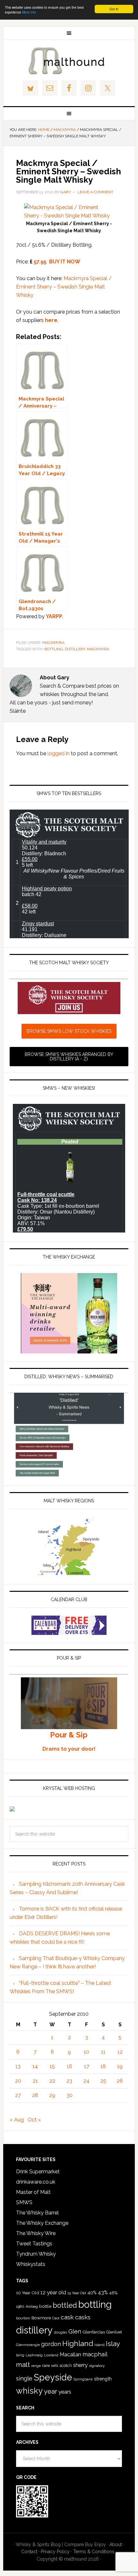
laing (20, 2355)
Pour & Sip (69, 1735)
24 (86, 2081)
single (24, 2378)
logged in (59, 753)
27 (18, 2095)
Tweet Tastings (34, 2244)
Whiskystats (31, 2264)
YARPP (54, 616)
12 (120, 2052)
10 (86, 2052)
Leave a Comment (95, 192)
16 (69, 2066)
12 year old (53, 2292)
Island (99, 2345)
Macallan (70, 2355)
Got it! (114, 9)
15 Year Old (77, 2293)
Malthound (69, 61)
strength (103, 2379)
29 (52, 2095)
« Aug (17, 2120)
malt (23, 2365)
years (65, 2392)
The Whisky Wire (36, 2233)
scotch (66, 2365)
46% (113, 2293)
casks (83, 2317)
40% (92, 2292)
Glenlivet (114, 2332)
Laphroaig (34, 2355)
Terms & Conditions (94, 2552)
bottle (45, 2306)
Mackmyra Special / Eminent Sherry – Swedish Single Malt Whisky (64, 287)
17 (87, 2066)
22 (52, 2081)
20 (18, 2081)
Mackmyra (53, 643)
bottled (65, 2305)
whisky (29, 2391)
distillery (75, 649)
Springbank (83, 2379)
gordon (51, 2344)
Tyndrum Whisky (36, 2254)
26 (120, 2081)
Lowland (51, 2355)
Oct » (34, 2120)
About (116, 2544)
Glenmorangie (28, 2345)
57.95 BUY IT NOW (57, 262)
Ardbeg (32, 2307)
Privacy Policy (55, 2552)
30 (69, 2095)
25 (103, 2081)
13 (18, 2066)
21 (35, 2081)
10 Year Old (28, 2293)
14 (35, 2066)
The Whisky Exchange (42, 2223)
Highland (78, 2343)
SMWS (24, 2202)
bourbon (23, 2318)
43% (103, 2292)
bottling (54, 649)
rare (46, 2365)
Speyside (53, 2377)
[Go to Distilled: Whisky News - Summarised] (69, 1475)
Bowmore (41, 2318)
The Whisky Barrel (37, 2213)
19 (120, 2066)
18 (103, 2066)
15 (52, 2066)
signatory (97, 2366)
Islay (113, 2344)
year (51, 2391)
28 (35, 2095)
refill (55, 2366)
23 (69, 2081)
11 (103, 2052)
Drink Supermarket (38, 2172)
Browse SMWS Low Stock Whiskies (69, 1031)
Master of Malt (33, 2192)
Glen (75, 2331)
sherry (80, 2365)
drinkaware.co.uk (36, 2182)
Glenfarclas (94, 2332)
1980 (20, 2306)
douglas (60, 2332)
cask (67, 2317)
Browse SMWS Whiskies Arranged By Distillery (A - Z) (69, 1057)
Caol (56, 2318)
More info (29, 12)
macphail (95, 2354)
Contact (29, 2552)
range (36, 2366)
